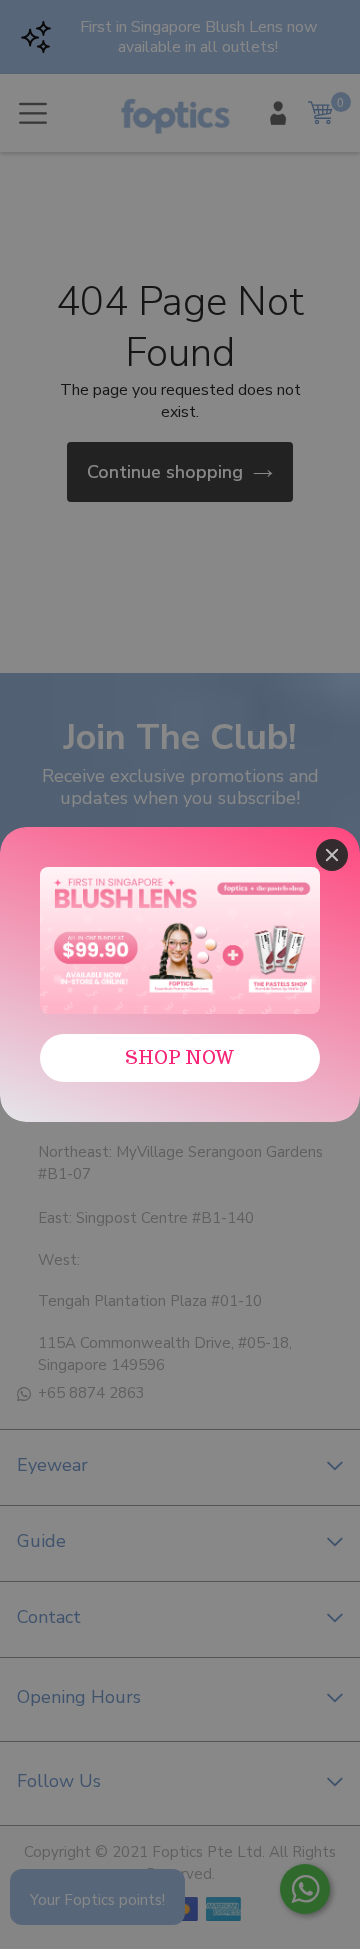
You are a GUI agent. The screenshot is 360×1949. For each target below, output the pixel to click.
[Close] (332, 855)
